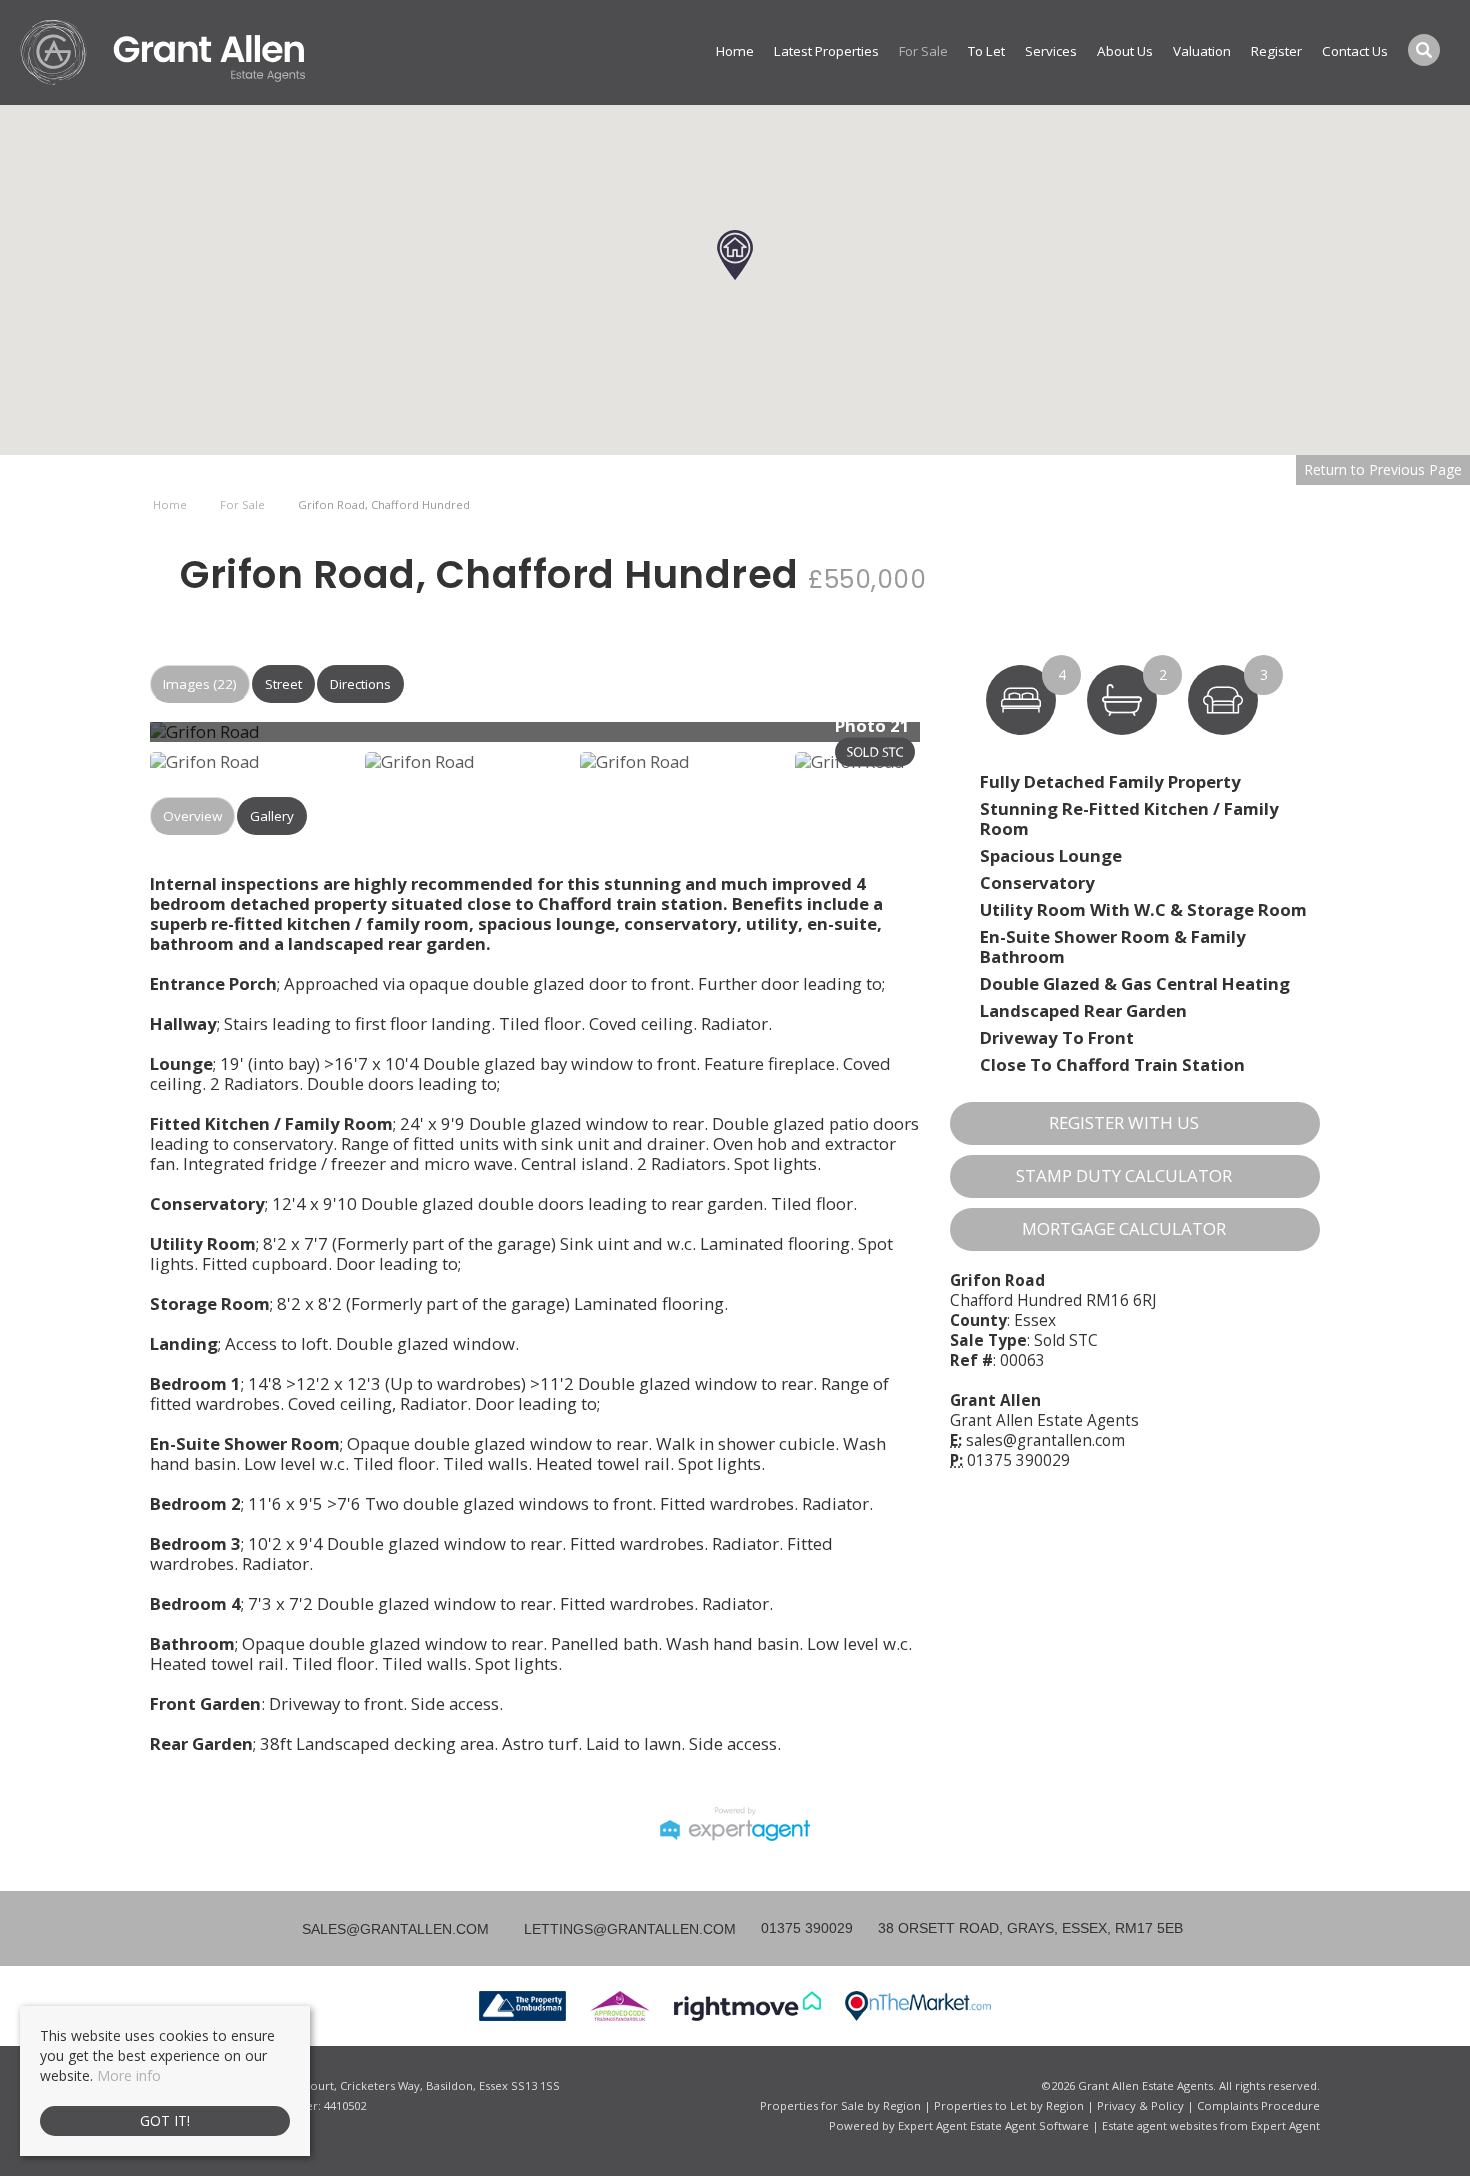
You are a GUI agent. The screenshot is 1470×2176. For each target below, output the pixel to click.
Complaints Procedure (1258, 2105)
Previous (119, 739)
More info (129, 2075)
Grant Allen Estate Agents (1044, 1420)
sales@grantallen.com (1045, 1440)
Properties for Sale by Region (840, 2105)
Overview (192, 816)
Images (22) (200, 684)
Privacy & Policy (1140, 2105)
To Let (986, 51)
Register (1276, 51)
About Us (1125, 51)
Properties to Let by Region (1009, 2105)
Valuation (1202, 51)
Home (735, 51)
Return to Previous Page (1383, 469)
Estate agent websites (1159, 2125)
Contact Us (1355, 51)
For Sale (923, 51)
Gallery (272, 816)
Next (959, 739)
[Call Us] (758, 1928)
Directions (360, 684)
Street (283, 684)
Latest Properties (826, 51)
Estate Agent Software (1029, 2125)
